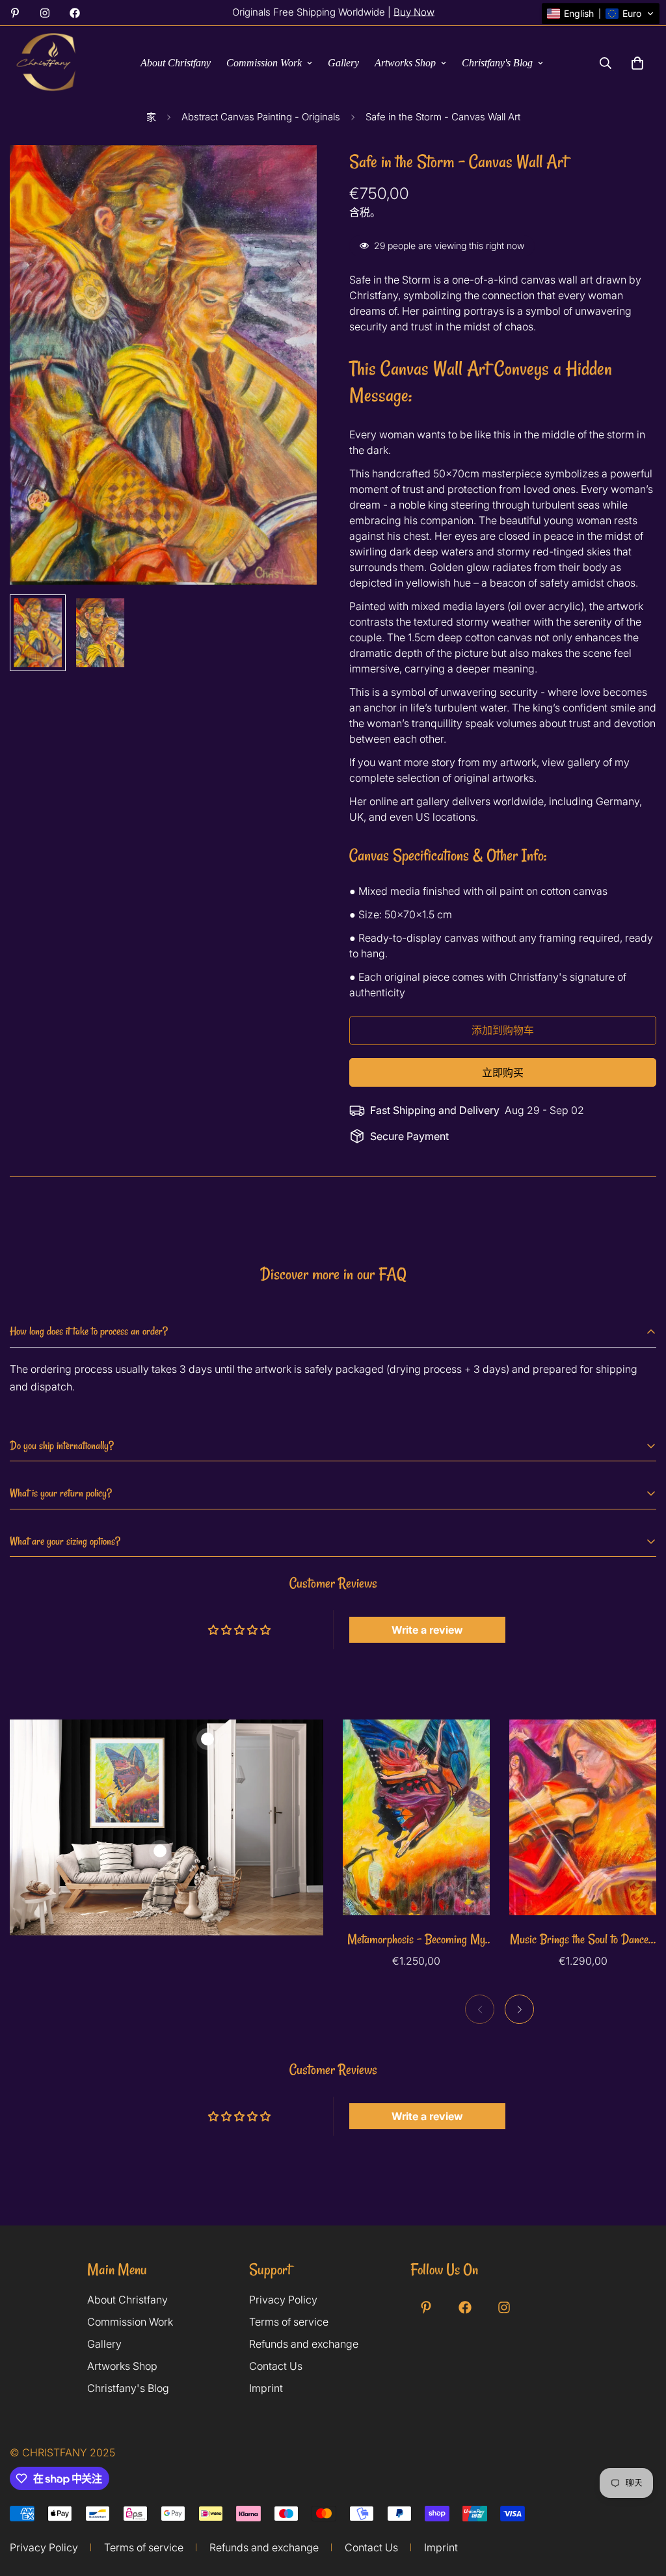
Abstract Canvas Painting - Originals (261, 117)
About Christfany (176, 63)
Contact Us (276, 2366)
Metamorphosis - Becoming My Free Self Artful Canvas (416, 1940)
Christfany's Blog (497, 63)
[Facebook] (75, 13)
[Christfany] (47, 63)
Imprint (266, 2388)
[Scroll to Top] (641, 2522)
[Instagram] (45, 13)
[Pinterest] (15, 13)
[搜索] (606, 63)
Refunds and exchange (304, 2344)
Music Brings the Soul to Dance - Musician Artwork (583, 1940)
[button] (601, 14)
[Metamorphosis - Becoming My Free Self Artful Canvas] (416, 1817)
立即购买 (503, 1072)
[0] (637, 63)
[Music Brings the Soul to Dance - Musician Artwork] (583, 1817)
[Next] (519, 2009)
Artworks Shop (405, 63)
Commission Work (264, 63)
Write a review (427, 1630)
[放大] (289, 173)
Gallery (343, 63)
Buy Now (414, 12)
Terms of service (289, 2322)
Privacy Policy (283, 2300)
